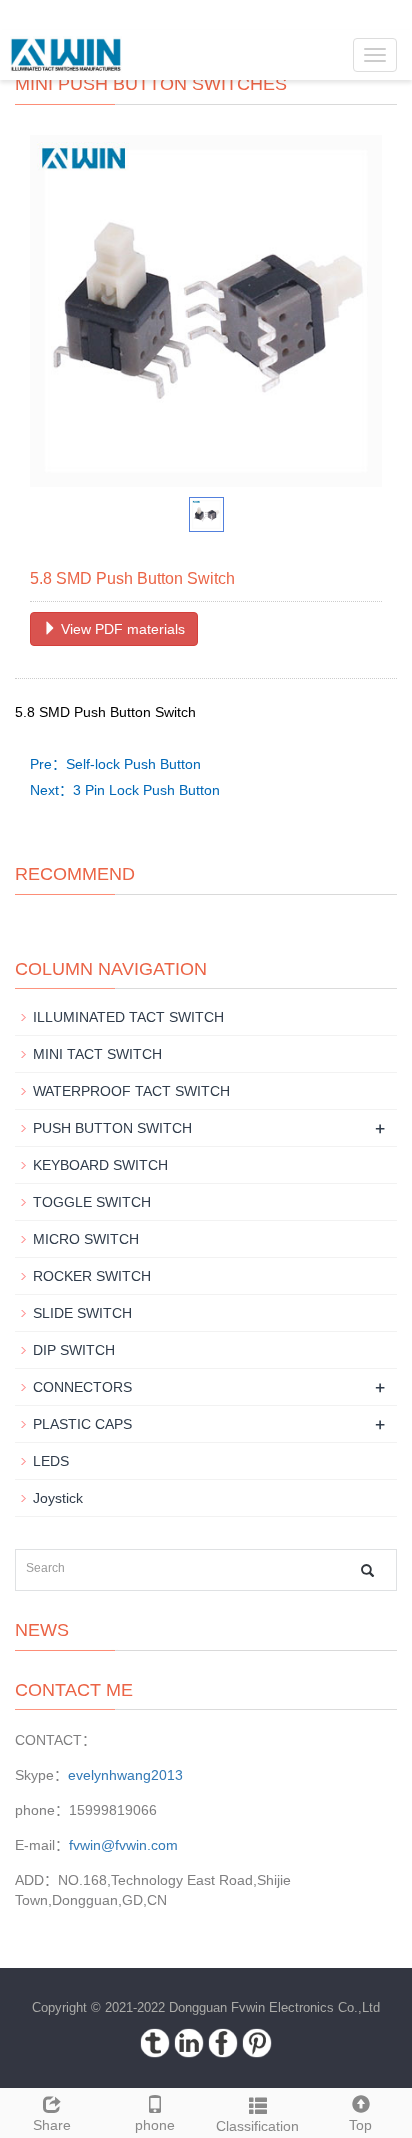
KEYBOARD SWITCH (100, 1165)
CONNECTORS (82, 1387)
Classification (257, 2126)
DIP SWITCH (74, 1350)
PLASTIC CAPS (82, 1424)
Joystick (58, 1498)
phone (155, 2125)
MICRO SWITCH (86, 1239)
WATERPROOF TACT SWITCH (131, 1091)
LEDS (51, 1461)
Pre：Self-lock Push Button (115, 764)
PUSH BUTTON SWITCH (112, 1128)
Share (52, 2125)
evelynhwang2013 (125, 1775)
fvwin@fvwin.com (123, 1845)
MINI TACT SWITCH (97, 1054)
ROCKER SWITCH (92, 1276)
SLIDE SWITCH (82, 1313)
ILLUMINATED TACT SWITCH (128, 1017)
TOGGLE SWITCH (92, 1202)
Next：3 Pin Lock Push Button (125, 790)
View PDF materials (121, 629)
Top (360, 2125)
